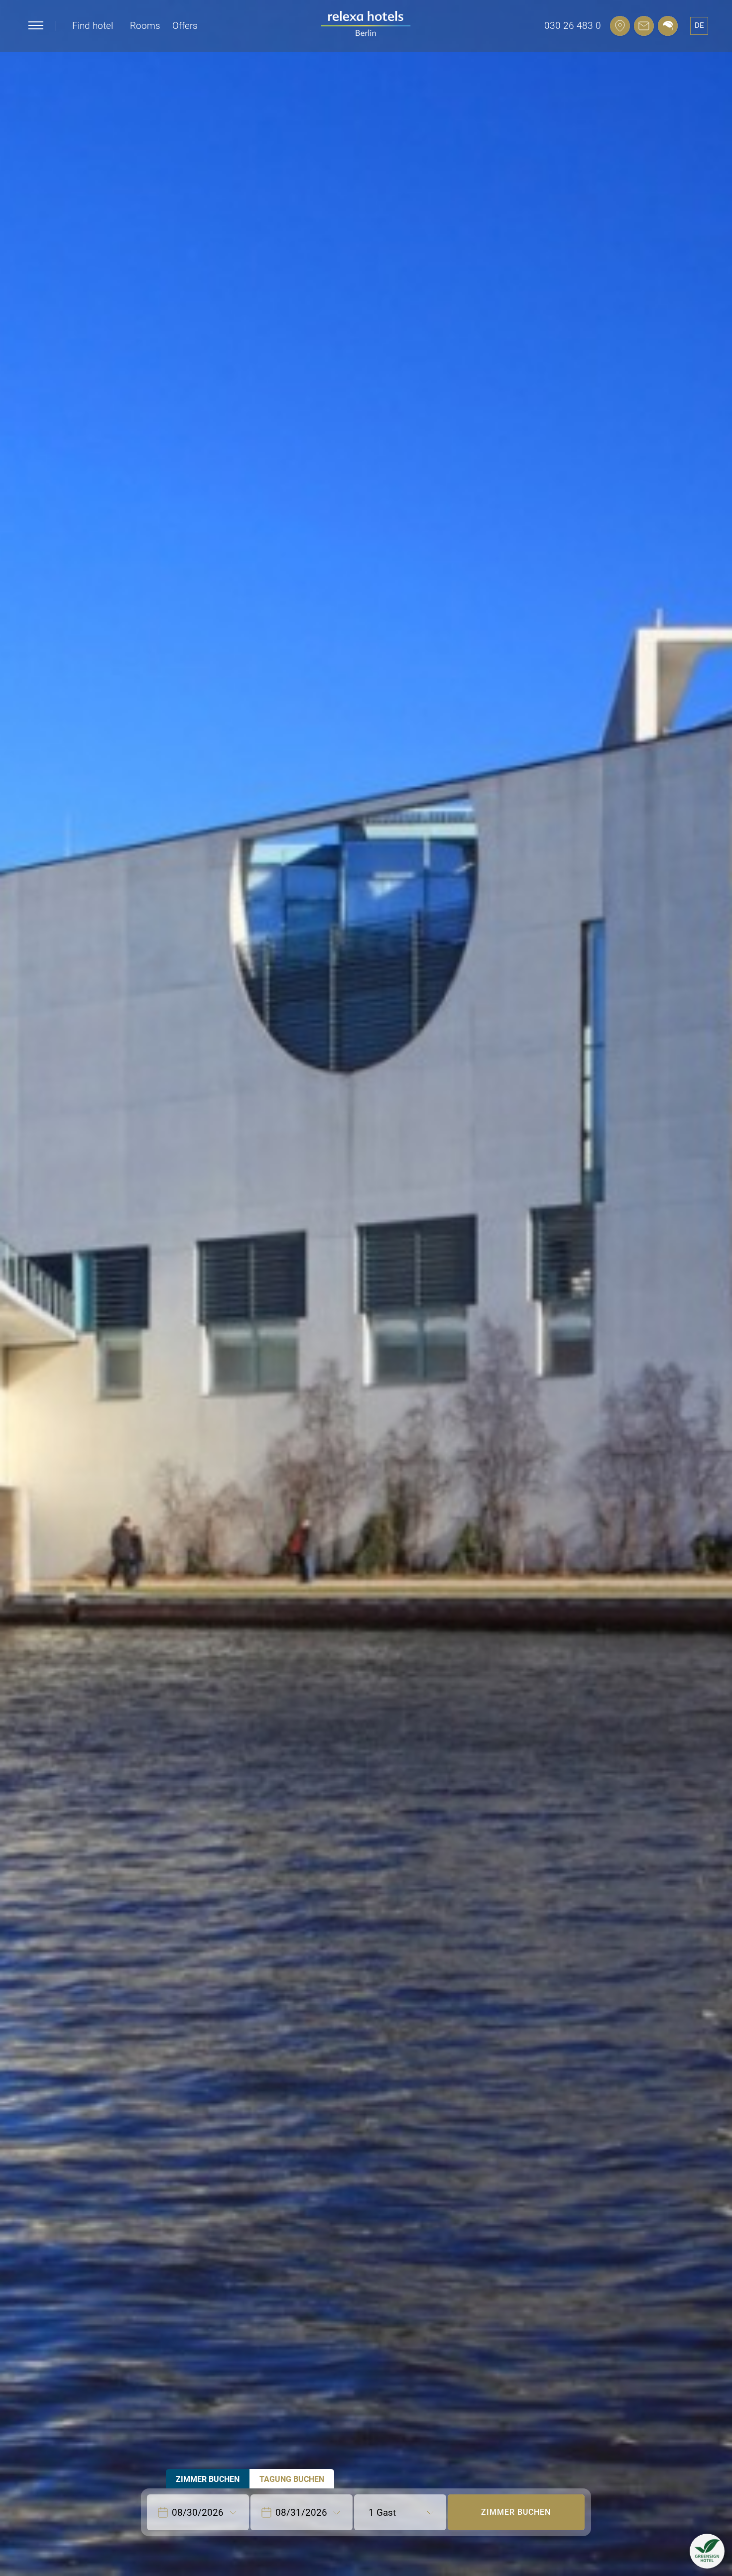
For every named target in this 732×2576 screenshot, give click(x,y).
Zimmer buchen (516, 2512)
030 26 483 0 (573, 26)
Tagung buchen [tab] (292, 2479)
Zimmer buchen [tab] (208, 2479)
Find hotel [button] (93, 26)
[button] (707, 2551)
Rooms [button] (145, 26)
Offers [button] (185, 26)
